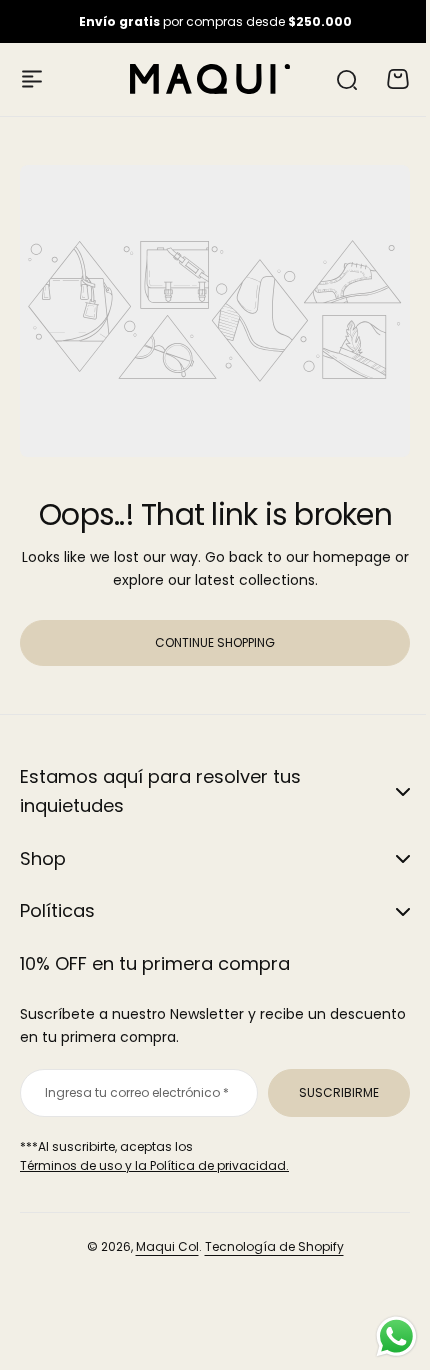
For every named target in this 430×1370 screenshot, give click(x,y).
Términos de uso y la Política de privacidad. (154, 1165)
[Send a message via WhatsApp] (381, 1336)
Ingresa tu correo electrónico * (134, 1092)
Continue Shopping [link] (215, 642)
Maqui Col (159, 1246)
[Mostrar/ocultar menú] (32, 79)
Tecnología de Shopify (266, 1246)
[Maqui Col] (210, 79)
